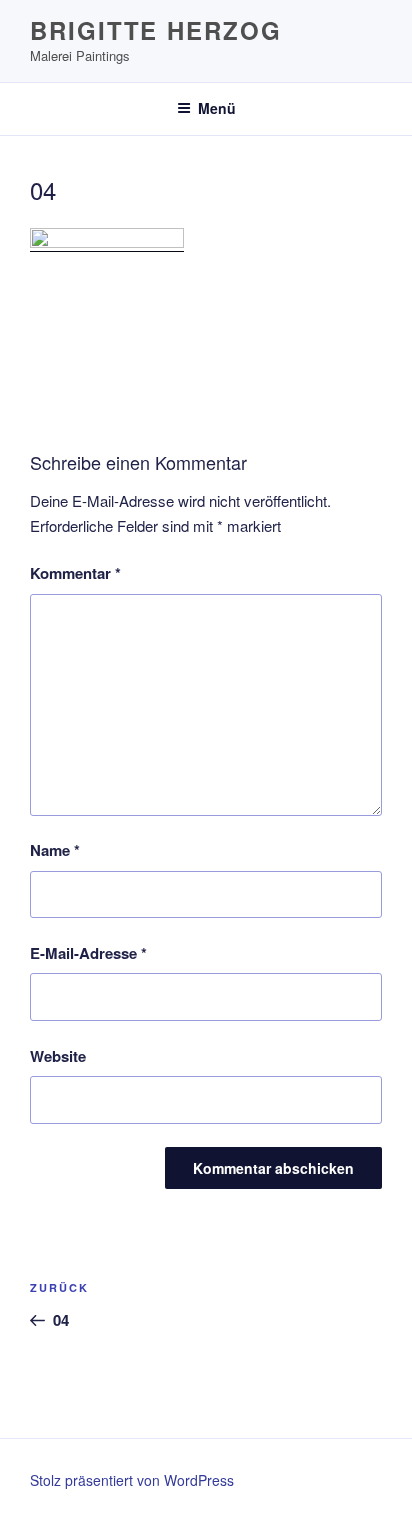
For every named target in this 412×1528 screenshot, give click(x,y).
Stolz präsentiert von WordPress (132, 1480)
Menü (217, 108)
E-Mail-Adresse (88, 953)
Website (58, 1056)
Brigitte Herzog (156, 30)
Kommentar (75, 573)
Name (55, 850)
